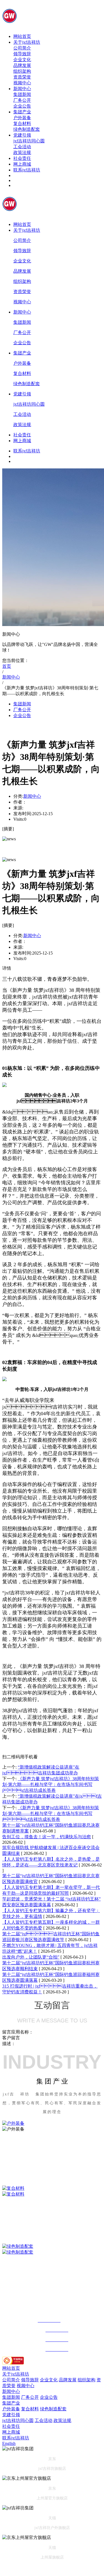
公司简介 (22, 48)
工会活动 (22, 147)
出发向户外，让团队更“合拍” (31, 1957)
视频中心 (22, 83)
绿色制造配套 (27, 129)
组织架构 (22, 71)
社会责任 (22, 158)
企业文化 (22, 60)
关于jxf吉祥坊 (27, 42)
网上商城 (22, 164)
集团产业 (22, 112)
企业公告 (22, 106)
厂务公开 (22, 100)
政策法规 (22, 152)
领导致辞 (22, 54)
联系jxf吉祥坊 (27, 170)
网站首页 (22, 36)
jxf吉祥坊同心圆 (29, 141)
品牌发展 (22, 65)
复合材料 (22, 123)
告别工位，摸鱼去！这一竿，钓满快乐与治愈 (47, 1837)
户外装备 (22, 118)
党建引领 (22, 135)
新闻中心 (22, 89)
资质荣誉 (22, 77)
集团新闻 (22, 94)
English (9, 2443)
